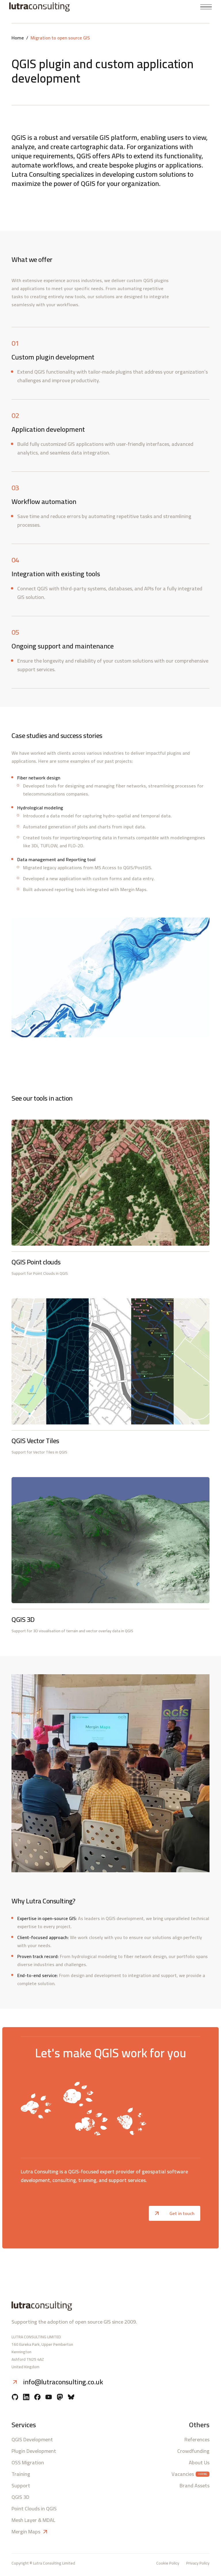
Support (21, 2486)
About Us (199, 2463)
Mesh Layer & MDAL (33, 2520)
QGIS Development (32, 2440)
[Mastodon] (60, 2398)
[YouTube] (49, 2398)
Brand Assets (195, 2486)
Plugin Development (34, 2451)
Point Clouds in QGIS (34, 2509)
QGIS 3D (20, 2497)
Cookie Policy (168, 2563)
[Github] (15, 2398)
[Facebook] (37, 2398)
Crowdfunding (193, 2451)
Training (21, 2474)
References (197, 2440)
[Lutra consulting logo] (58, 7)
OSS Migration (28, 2463)
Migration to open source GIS (60, 38)
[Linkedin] (26, 2398)
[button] (206, 7)
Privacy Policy (198, 2563)
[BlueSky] (71, 2398)
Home (18, 38)
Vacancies (183, 2474)
